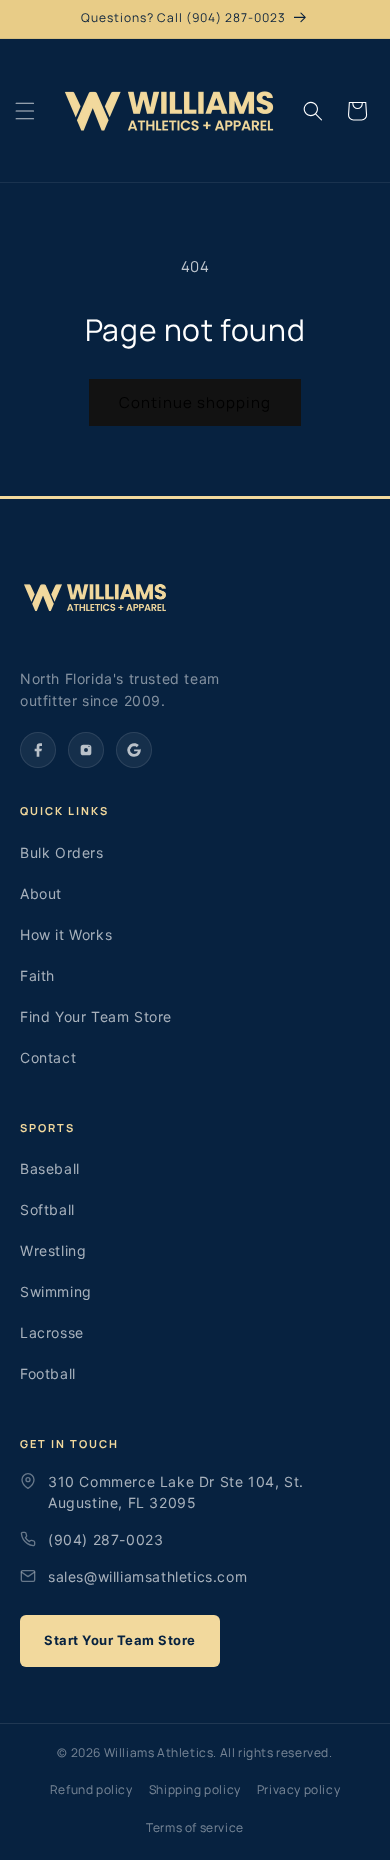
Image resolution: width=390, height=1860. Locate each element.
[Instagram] (86, 750)
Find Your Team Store (96, 1016)
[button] (25, 111)
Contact (48, 1057)
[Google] (134, 750)
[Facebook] (38, 750)
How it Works (66, 934)
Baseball (50, 1168)
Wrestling (53, 1250)
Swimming (56, 1291)
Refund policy (91, 1789)
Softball (47, 1209)
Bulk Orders (62, 852)
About (41, 893)
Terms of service (195, 1827)
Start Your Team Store (120, 1640)
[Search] (313, 111)
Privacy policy (298, 1789)
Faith (37, 975)
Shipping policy (195, 1789)
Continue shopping (195, 402)
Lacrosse (52, 1332)
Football (48, 1373)
